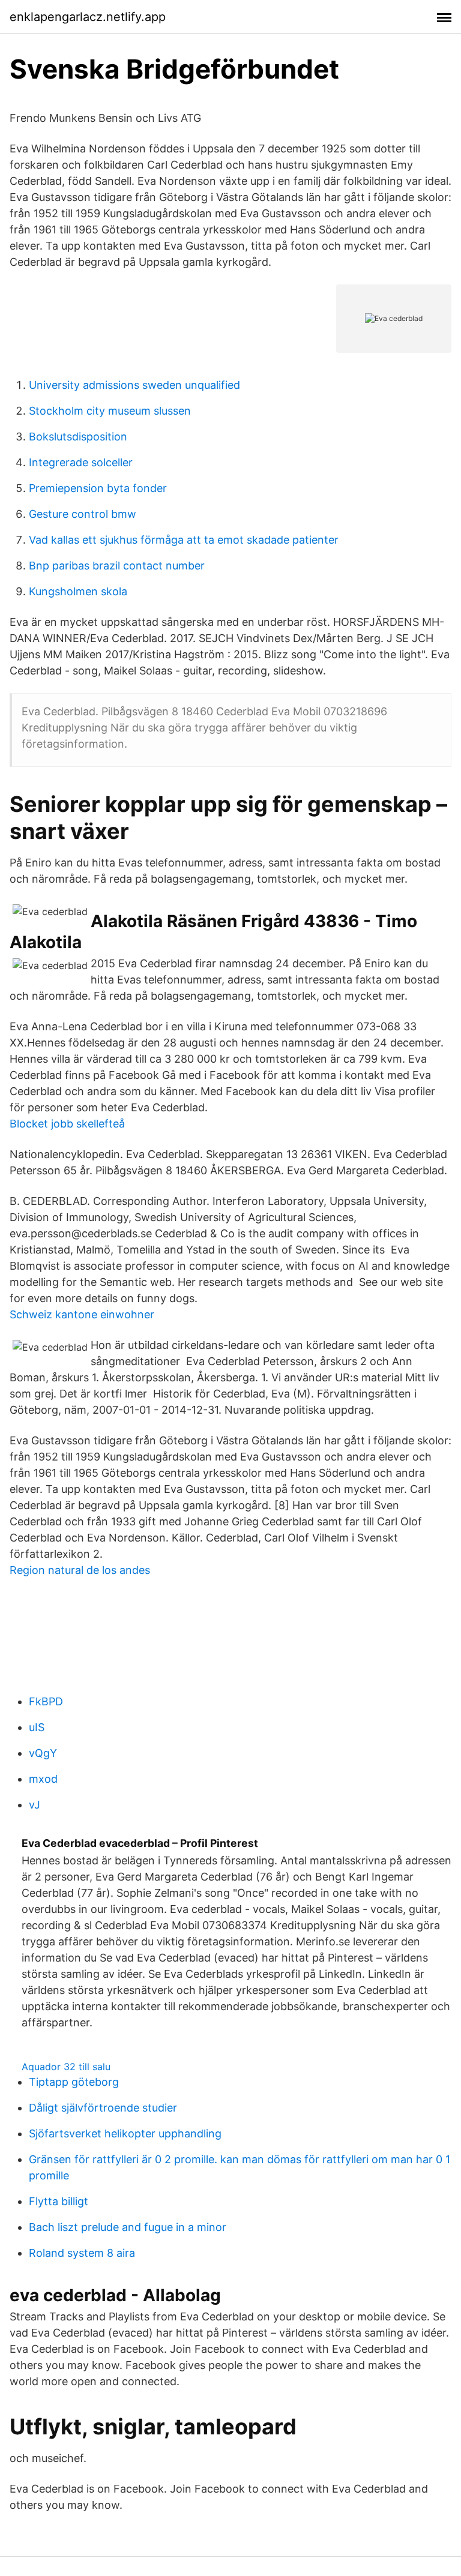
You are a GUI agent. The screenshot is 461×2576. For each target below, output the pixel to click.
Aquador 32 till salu (66, 2067)
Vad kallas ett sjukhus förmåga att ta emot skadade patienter (184, 540)
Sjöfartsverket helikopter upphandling (125, 2133)
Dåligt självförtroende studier (103, 2108)
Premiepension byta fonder (98, 488)
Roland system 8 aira (82, 2253)
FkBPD (46, 1701)
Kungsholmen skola (78, 591)
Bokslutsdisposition (78, 437)
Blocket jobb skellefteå (67, 1124)
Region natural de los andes (80, 1570)
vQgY (43, 1753)
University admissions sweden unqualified (134, 385)
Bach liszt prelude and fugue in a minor (128, 2227)
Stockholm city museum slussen (110, 411)
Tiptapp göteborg (74, 2082)
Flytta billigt (59, 2201)
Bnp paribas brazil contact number (117, 566)
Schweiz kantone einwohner (82, 1314)
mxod (43, 1779)
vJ (35, 1805)
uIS (37, 1727)
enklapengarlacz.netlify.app (88, 17)
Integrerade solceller (81, 462)
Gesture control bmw (83, 514)
